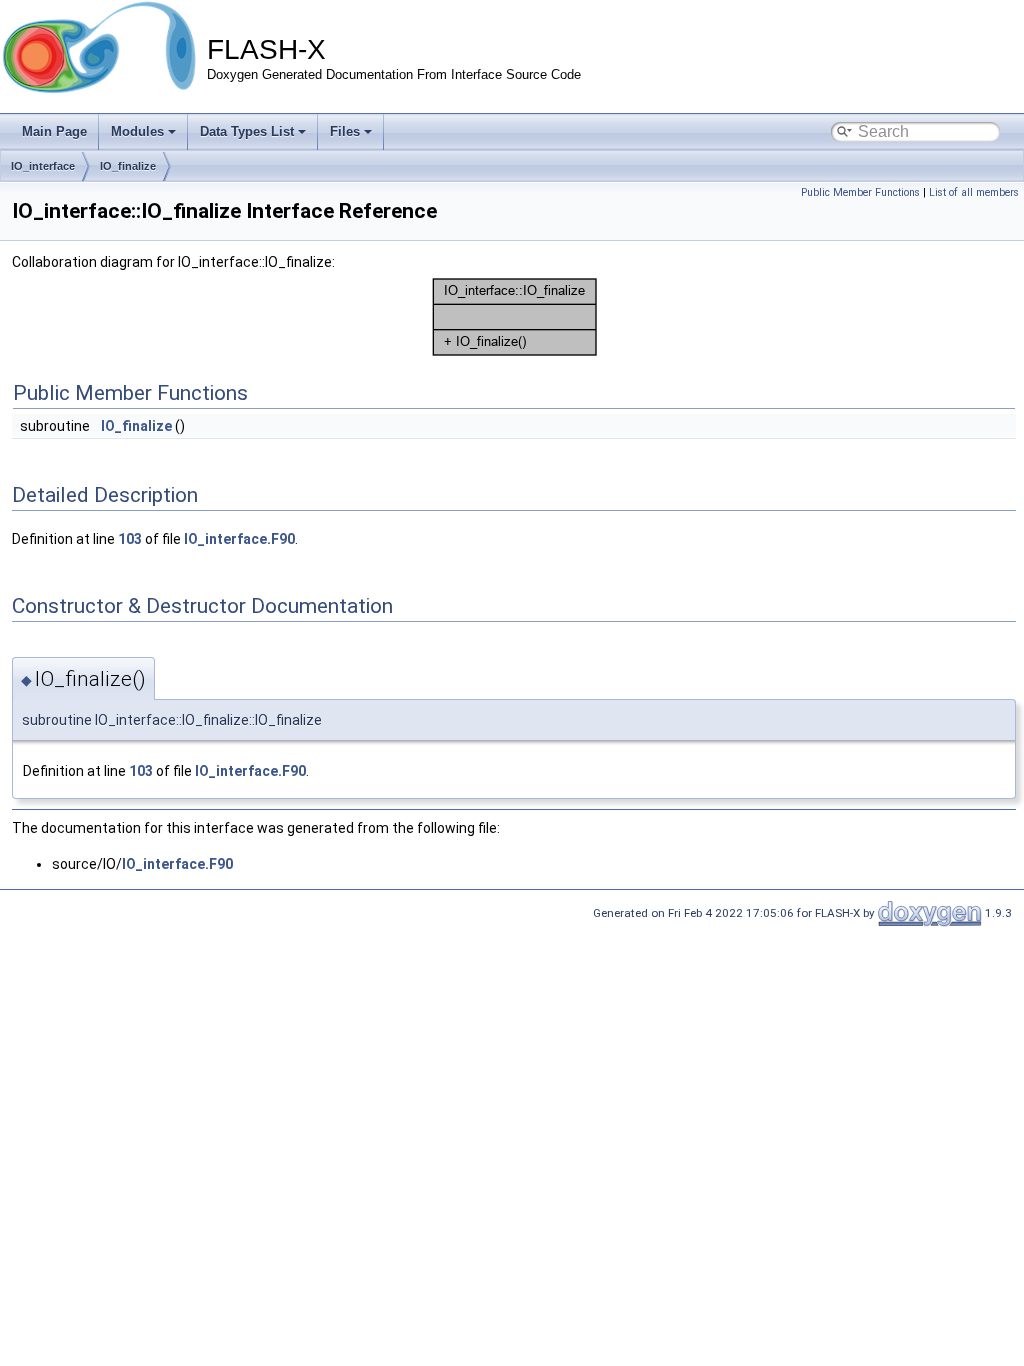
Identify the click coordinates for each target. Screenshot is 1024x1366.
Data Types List (247, 131)
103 (130, 539)
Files (345, 131)
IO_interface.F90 (239, 539)
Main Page (54, 131)
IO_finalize (128, 166)
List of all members (974, 192)
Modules (137, 131)
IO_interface (43, 166)
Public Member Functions (860, 192)
